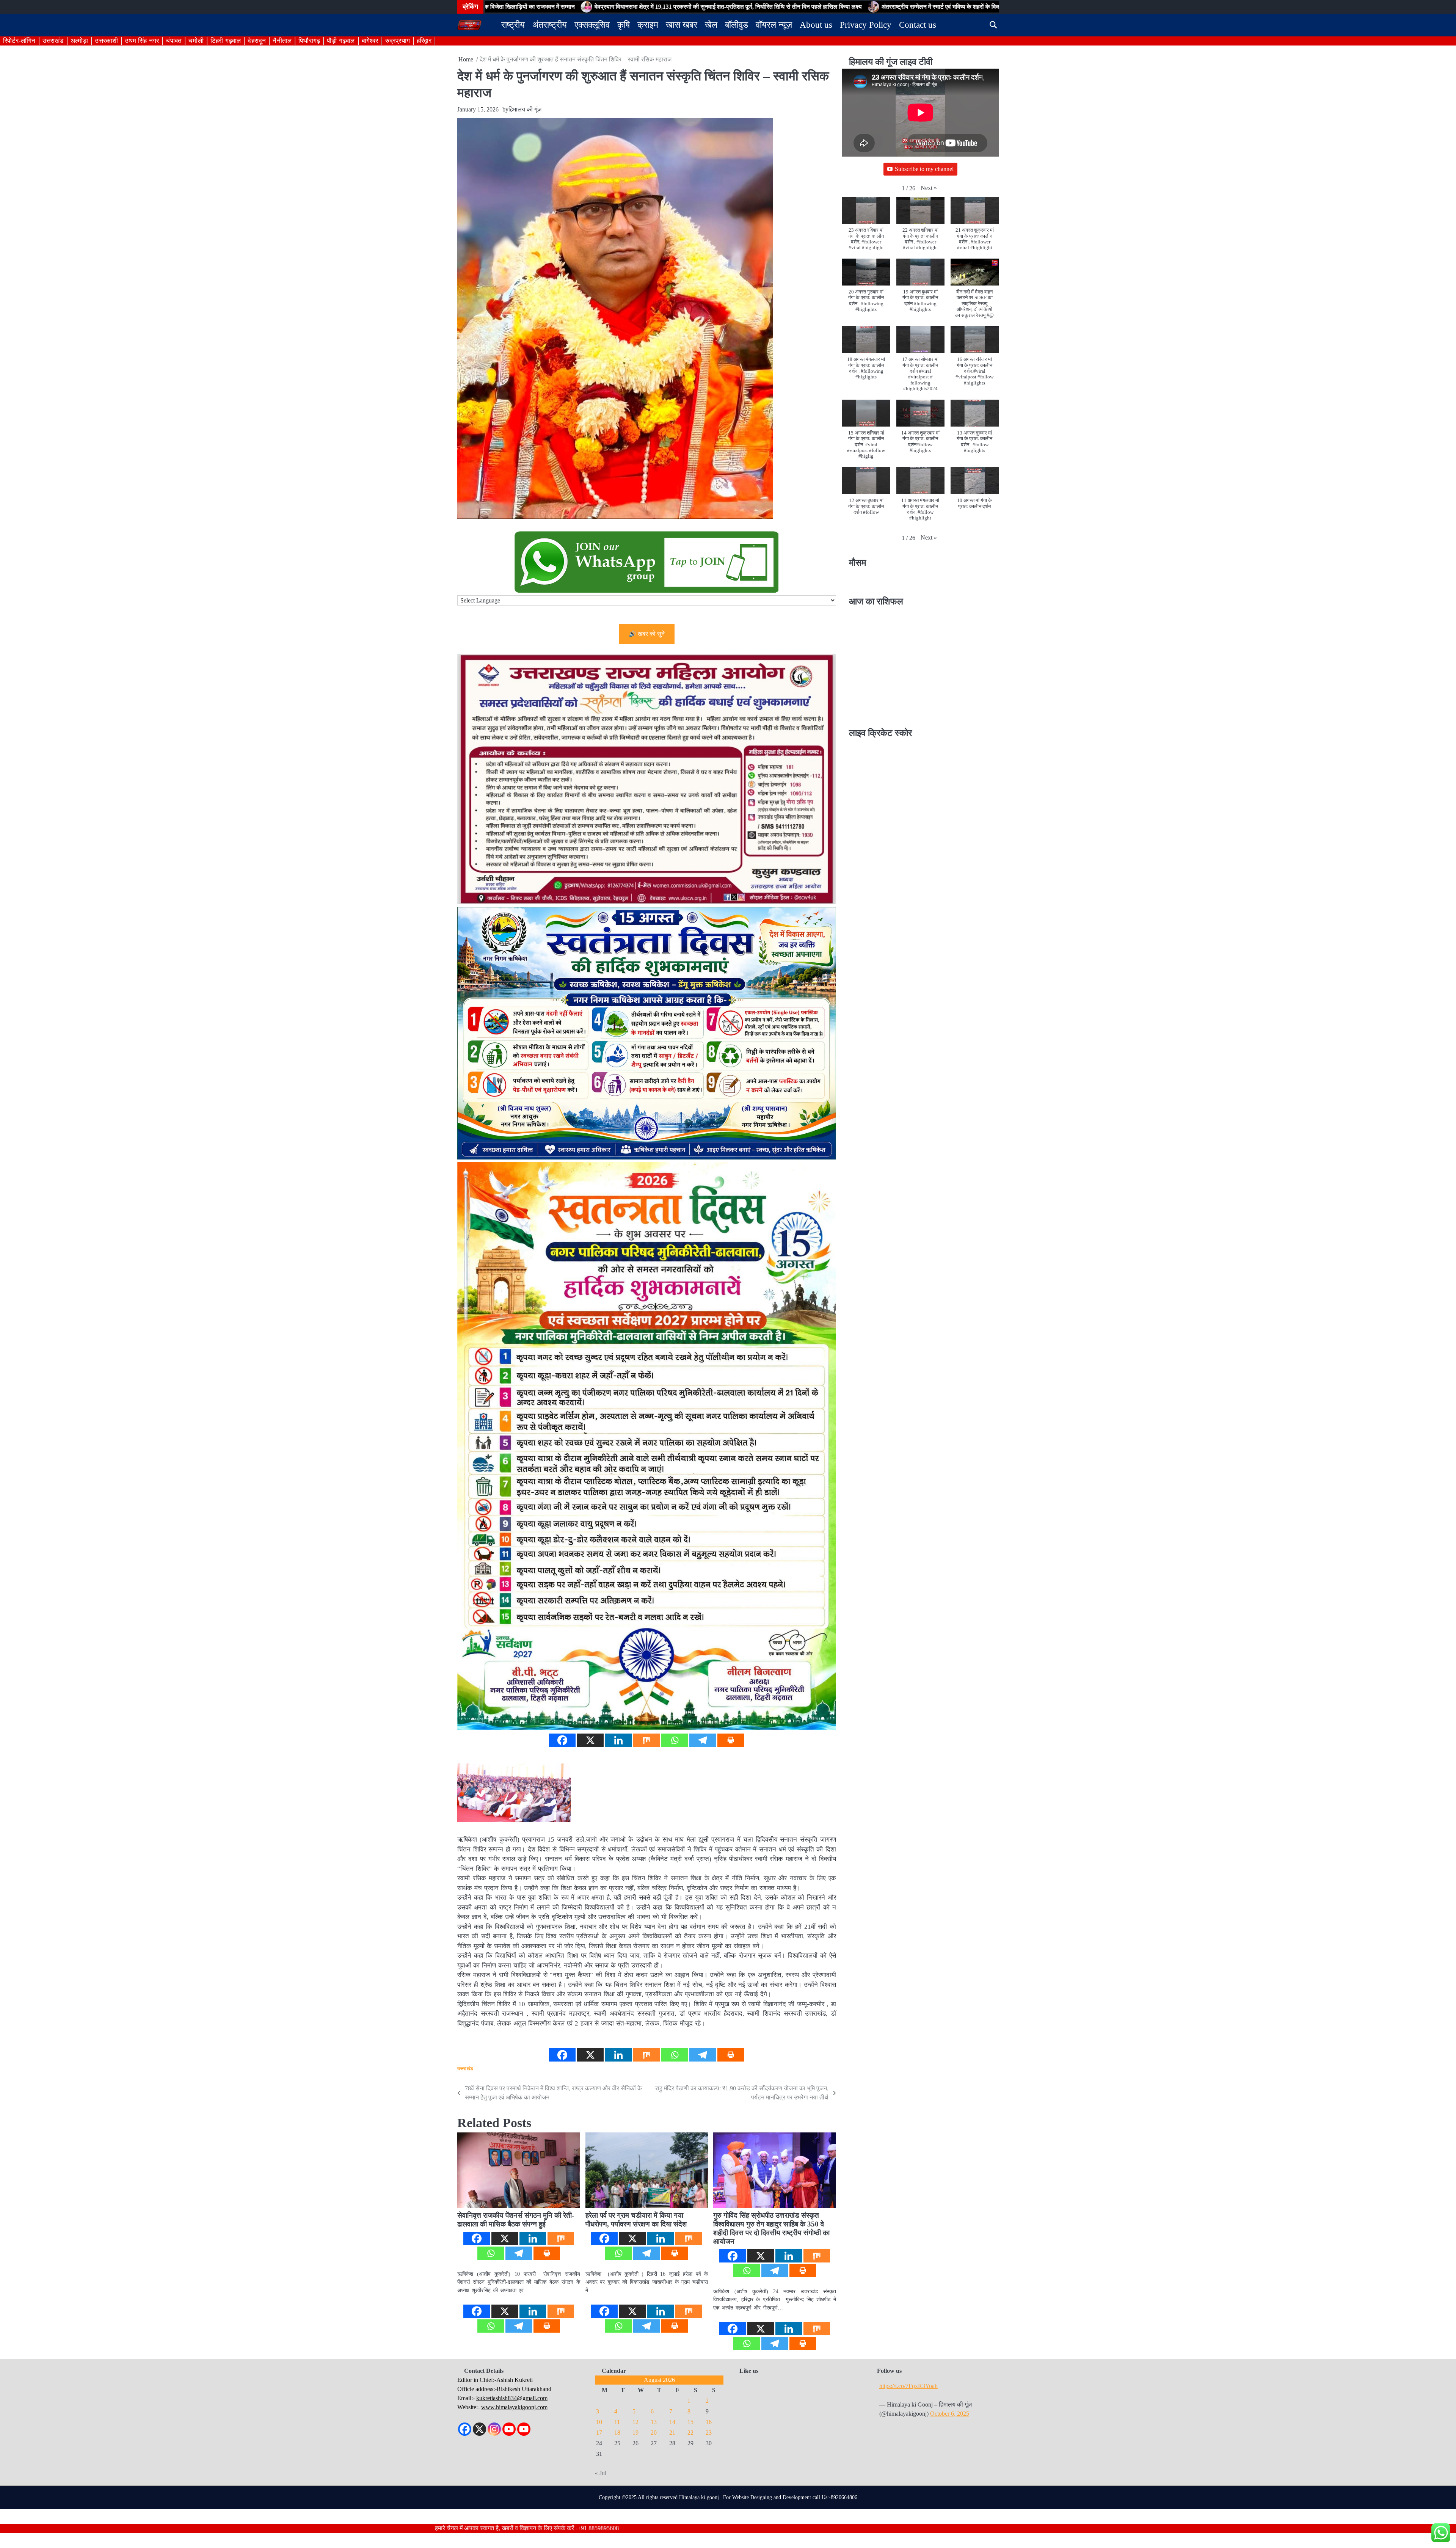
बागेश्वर (370, 41)
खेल (711, 25)
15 (690, 2422)
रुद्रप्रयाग (398, 41)
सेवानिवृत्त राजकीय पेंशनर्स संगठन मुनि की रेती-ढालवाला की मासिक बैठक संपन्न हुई (516, 2220)
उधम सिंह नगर (142, 41)
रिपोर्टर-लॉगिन (19, 41)
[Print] (731, 1740)
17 (599, 2433)
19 (635, 2433)
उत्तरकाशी (106, 41)
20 (654, 2433)
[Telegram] (703, 1740)
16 (709, 2422)
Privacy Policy (866, 25)
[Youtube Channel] (524, 2429)
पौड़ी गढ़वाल (341, 41)
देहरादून (257, 41)
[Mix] (646, 1740)
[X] (590, 1740)
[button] (929, 188)
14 (672, 2422)
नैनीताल (282, 41)
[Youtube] (509, 2429)
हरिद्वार (424, 41)
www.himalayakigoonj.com (514, 2407)
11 (617, 2422)
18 (617, 2433)
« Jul (601, 2473)
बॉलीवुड (737, 25)
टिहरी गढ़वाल (226, 41)
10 (599, 2422)
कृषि (624, 25)
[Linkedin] (618, 1740)
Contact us (918, 25)
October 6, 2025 (950, 2414)
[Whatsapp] (675, 1740)
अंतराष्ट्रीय (550, 25)
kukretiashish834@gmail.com (512, 2398)
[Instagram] (494, 2429)
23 (709, 2433)
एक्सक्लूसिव (592, 25)
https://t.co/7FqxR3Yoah (908, 2386)
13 (654, 2422)
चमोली (196, 41)
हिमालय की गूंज (525, 109)
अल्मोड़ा (79, 41)
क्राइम (648, 25)
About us (816, 25)
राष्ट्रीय (513, 25)
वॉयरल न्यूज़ (774, 25)
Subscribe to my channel (924, 169)
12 (635, 2422)
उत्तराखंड (53, 41)
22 (690, 2433)
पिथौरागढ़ (309, 41)
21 (672, 2433)
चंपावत (174, 41)
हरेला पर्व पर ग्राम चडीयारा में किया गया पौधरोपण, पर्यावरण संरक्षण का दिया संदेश (636, 2220)
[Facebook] (562, 1740)
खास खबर (682, 25)
